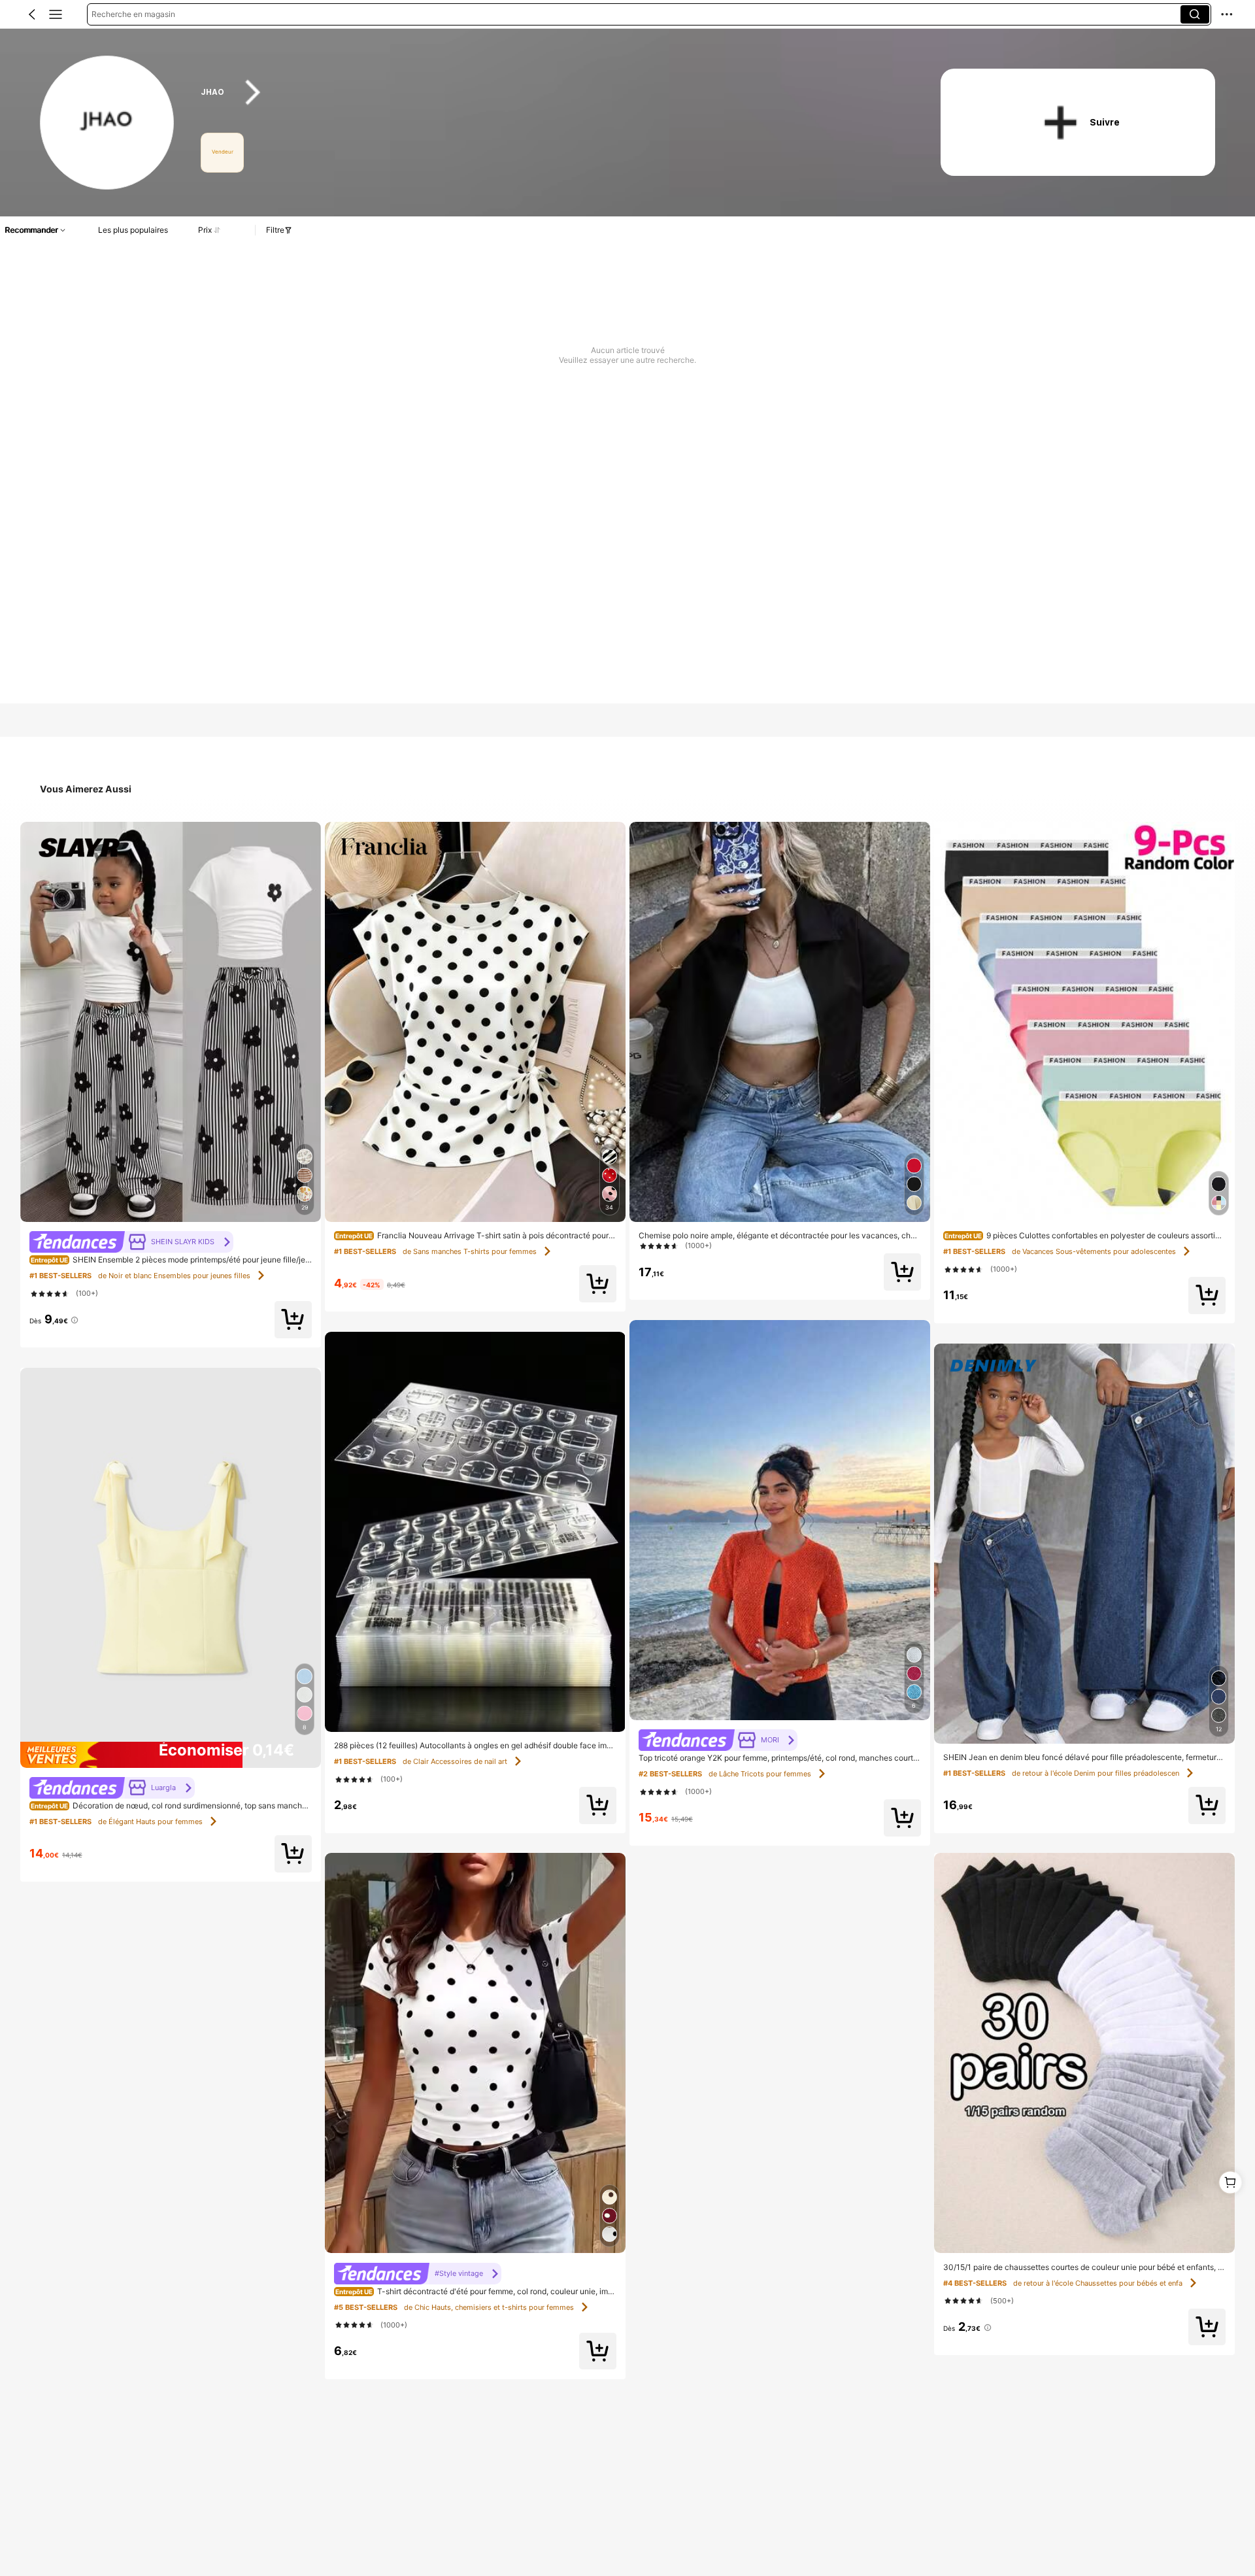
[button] (32, 14)
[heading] (550, 93)
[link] (108, 123)
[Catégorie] (56, 14)
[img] (171, 1755)
